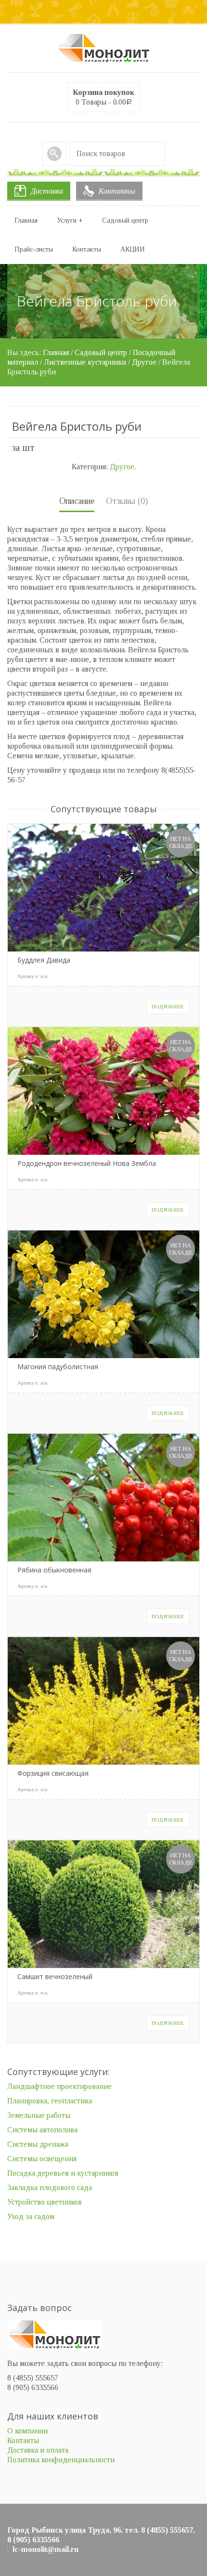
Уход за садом (31, 2216)
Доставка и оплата (38, 2450)
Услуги (70, 220)
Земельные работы (39, 2115)
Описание (77, 501)
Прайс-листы (34, 249)
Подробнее (168, 1006)
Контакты (117, 191)
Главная (26, 220)
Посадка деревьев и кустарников (63, 2173)
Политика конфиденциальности (61, 2460)
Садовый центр (125, 220)
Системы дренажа (38, 2144)
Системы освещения (42, 2159)
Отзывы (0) (127, 501)
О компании (27, 2431)
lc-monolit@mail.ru (45, 2549)
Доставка (47, 191)
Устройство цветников (45, 2202)
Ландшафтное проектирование (59, 2086)
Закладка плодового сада (50, 2187)
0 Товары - (103, 97)
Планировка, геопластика (50, 2101)
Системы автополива (42, 2130)
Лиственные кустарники (85, 362)
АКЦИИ (133, 249)
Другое (144, 362)
